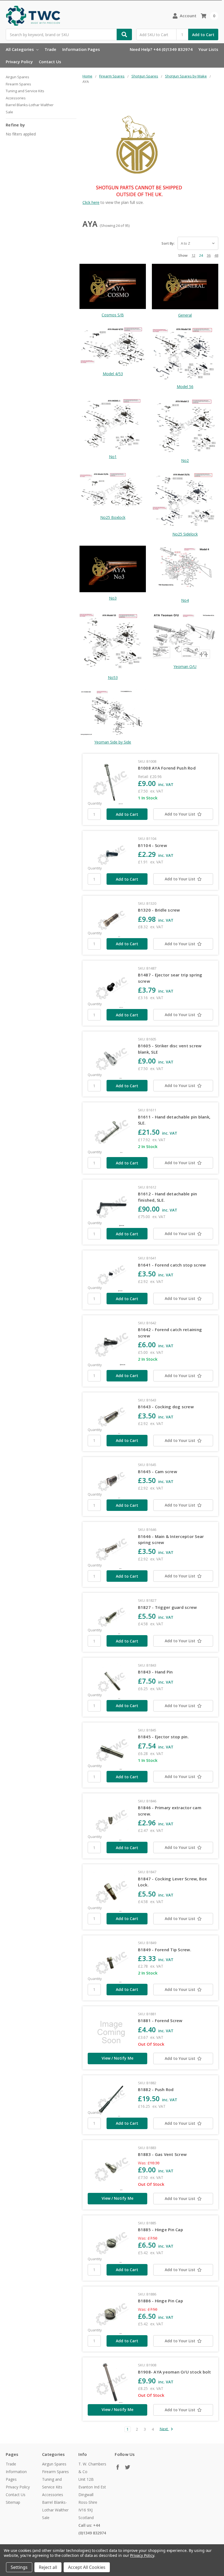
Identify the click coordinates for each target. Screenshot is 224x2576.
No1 (113, 457)
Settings (19, 2567)
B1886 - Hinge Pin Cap (160, 2301)
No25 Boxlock (113, 517)
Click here (91, 202)
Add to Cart (203, 35)
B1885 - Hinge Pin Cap (160, 2230)
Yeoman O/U (185, 667)
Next (164, 2429)
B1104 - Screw (152, 845)
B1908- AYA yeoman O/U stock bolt (175, 2372)
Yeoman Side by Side (113, 742)
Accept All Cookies (87, 2567)
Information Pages (81, 49)
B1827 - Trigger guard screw (167, 1607)
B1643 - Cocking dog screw (166, 1407)
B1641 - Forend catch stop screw (172, 1265)
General (185, 315)
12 (193, 255)
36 (209, 255)
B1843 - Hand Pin (155, 1672)
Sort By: (168, 243)
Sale (9, 112)
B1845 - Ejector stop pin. (163, 1737)
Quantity (95, 803)
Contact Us (50, 62)
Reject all (48, 2567)
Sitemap (13, 2502)
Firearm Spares (18, 84)
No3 (113, 598)
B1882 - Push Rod (156, 2089)
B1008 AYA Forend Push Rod (167, 768)
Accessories (16, 98)
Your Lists (208, 49)
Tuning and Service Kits (25, 91)
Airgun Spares (17, 77)
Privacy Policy (19, 62)
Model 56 (185, 387)
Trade (50, 49)
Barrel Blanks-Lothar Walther (30, 105)
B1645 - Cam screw (157, 1471)
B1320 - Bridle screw (159, 910)
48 (216, 255)
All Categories (20, 49)
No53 (113, 677)
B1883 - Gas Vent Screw (162, 2154)
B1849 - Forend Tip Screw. (165, 1950)
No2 (185, 460)
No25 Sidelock (185, 534)
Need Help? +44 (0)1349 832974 (161, 49)
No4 (185, 600)
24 (201, 255)
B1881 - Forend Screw (160, 2020)
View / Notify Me (117, 2058)
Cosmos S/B (113, 315)
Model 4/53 (113, 374)
